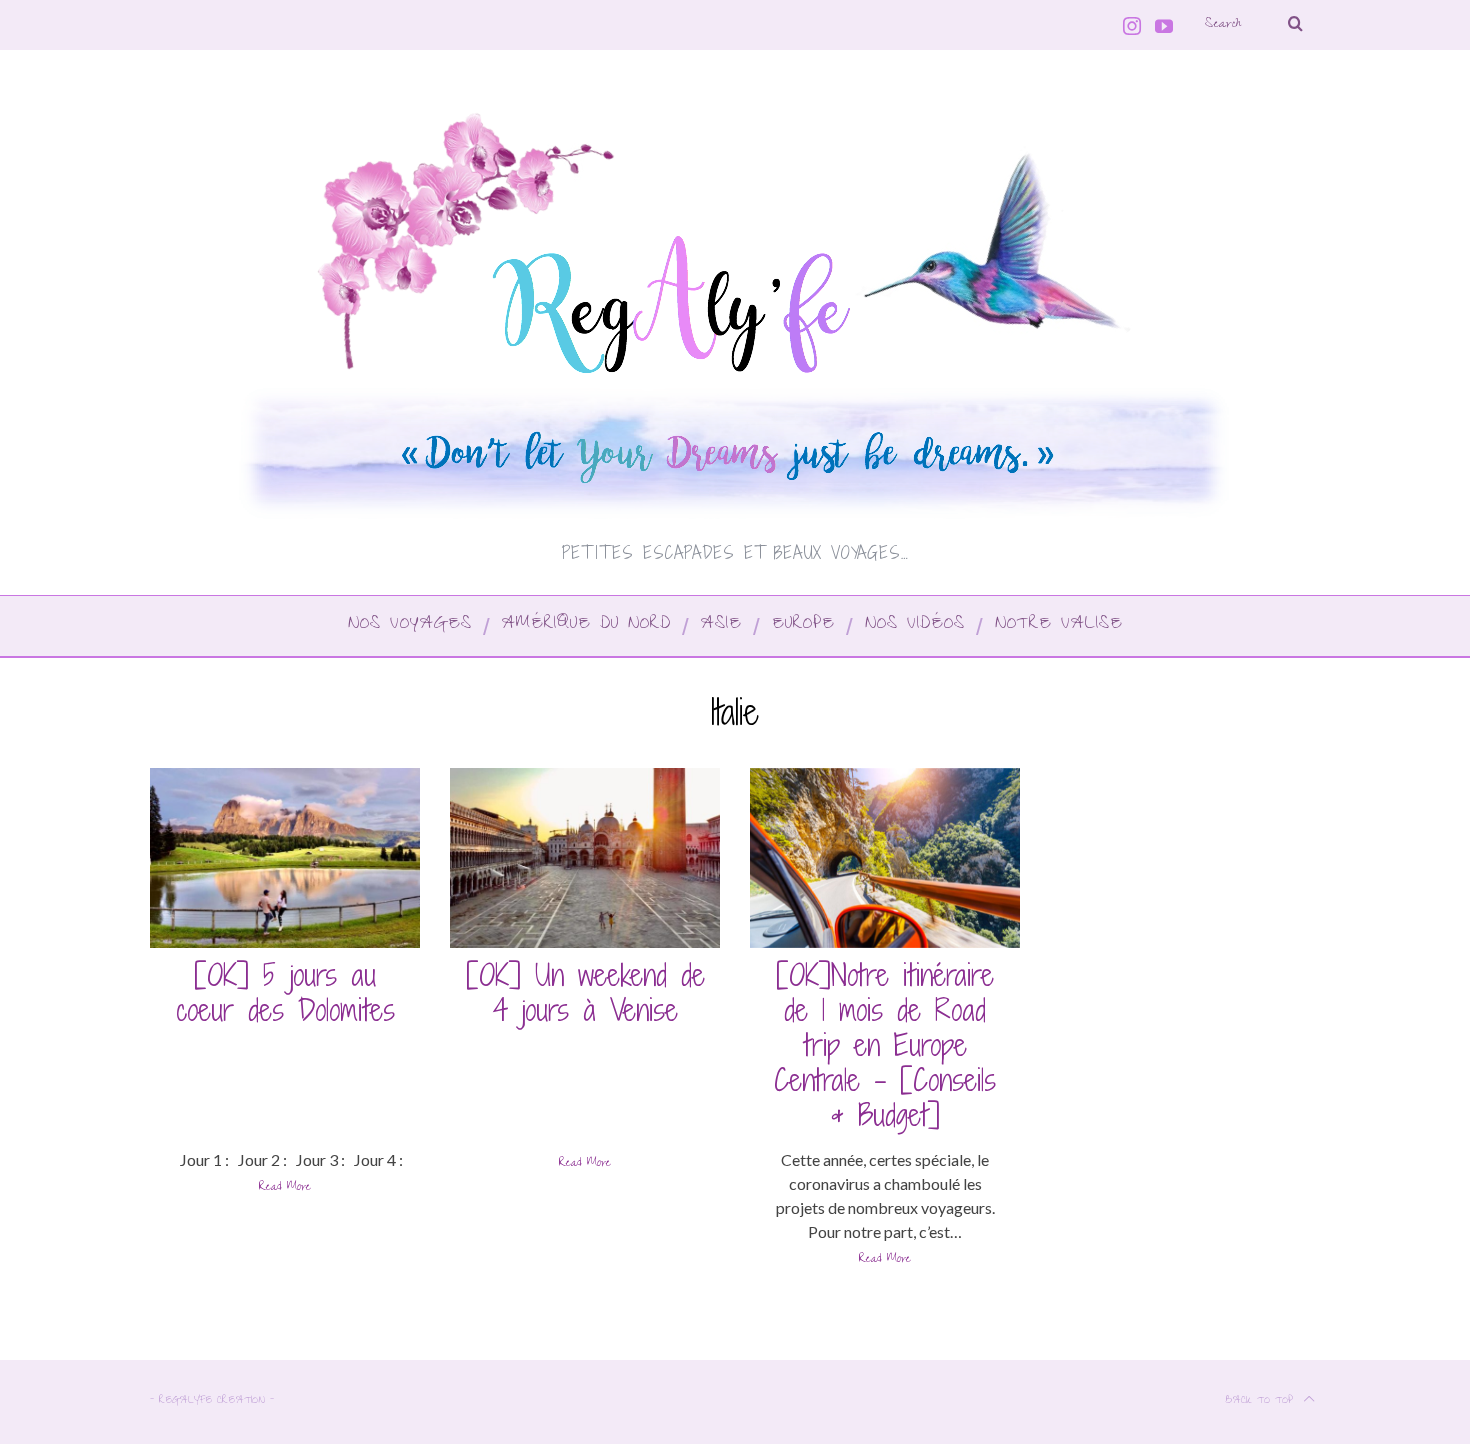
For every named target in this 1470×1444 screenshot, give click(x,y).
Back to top (1261, 1401)
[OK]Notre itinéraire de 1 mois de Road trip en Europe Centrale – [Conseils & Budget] (885, 1045)
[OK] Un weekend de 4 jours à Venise (585, 992)
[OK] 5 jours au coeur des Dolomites (285, 992)
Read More (285, 1189)
